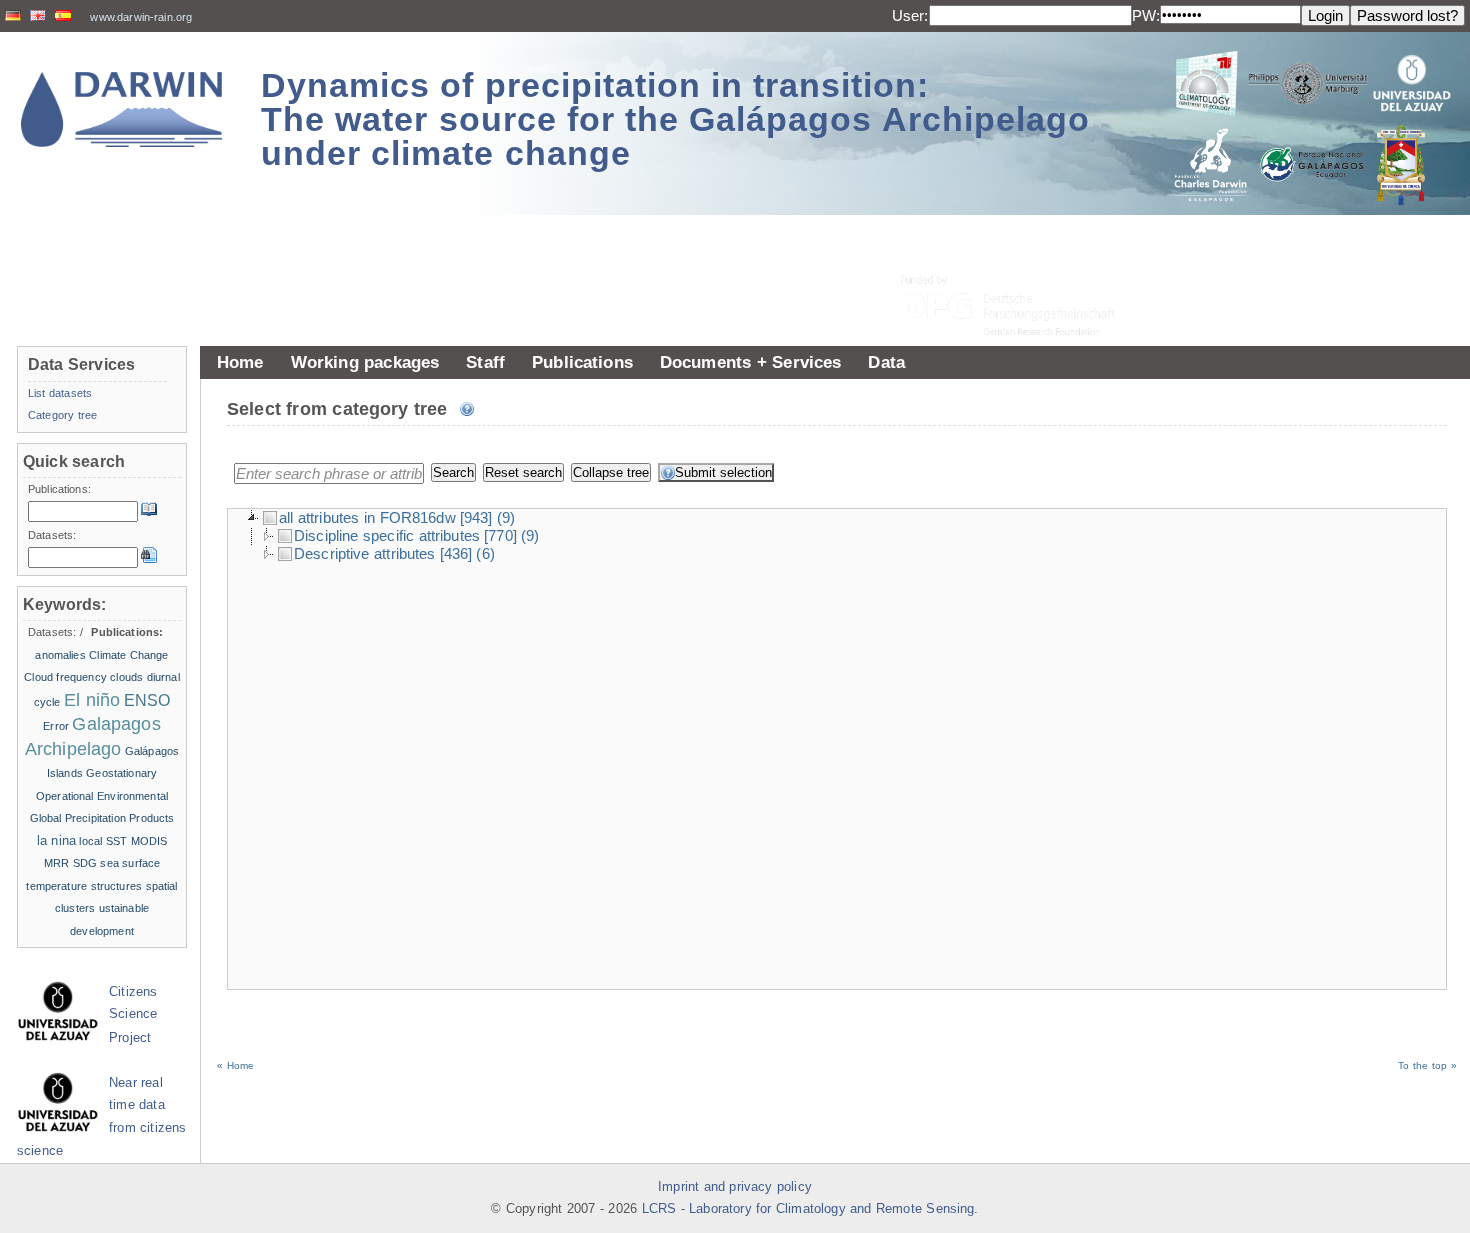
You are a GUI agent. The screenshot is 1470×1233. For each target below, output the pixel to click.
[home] (122, 109)
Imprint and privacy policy (735, 1187)
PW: (1146, 15)
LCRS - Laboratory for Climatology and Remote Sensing (808, 1209)
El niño (92, 700)
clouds (126, 677)
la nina (56, 840)
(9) (506, 517)
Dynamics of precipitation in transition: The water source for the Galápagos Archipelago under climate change (675, 119)
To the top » (1427, 1065)
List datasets (60, 393)
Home (240, 362)
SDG (85, 863)
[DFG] (1020, 260)
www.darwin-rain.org (141, 17)
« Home (235, 1065)
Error (56, 726)
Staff (485, 362)
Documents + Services (751, 362)
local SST (103, 841)
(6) (485, 553)
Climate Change (128, 655)
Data (886, 362)
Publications (582, 362)
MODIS (149, 841)
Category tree (62, 415)
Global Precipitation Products (102, 818)
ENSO (147, 700)
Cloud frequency (65, 677)
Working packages (365, 362)
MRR (56, 863)
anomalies (60, 655)
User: (910, 15)
